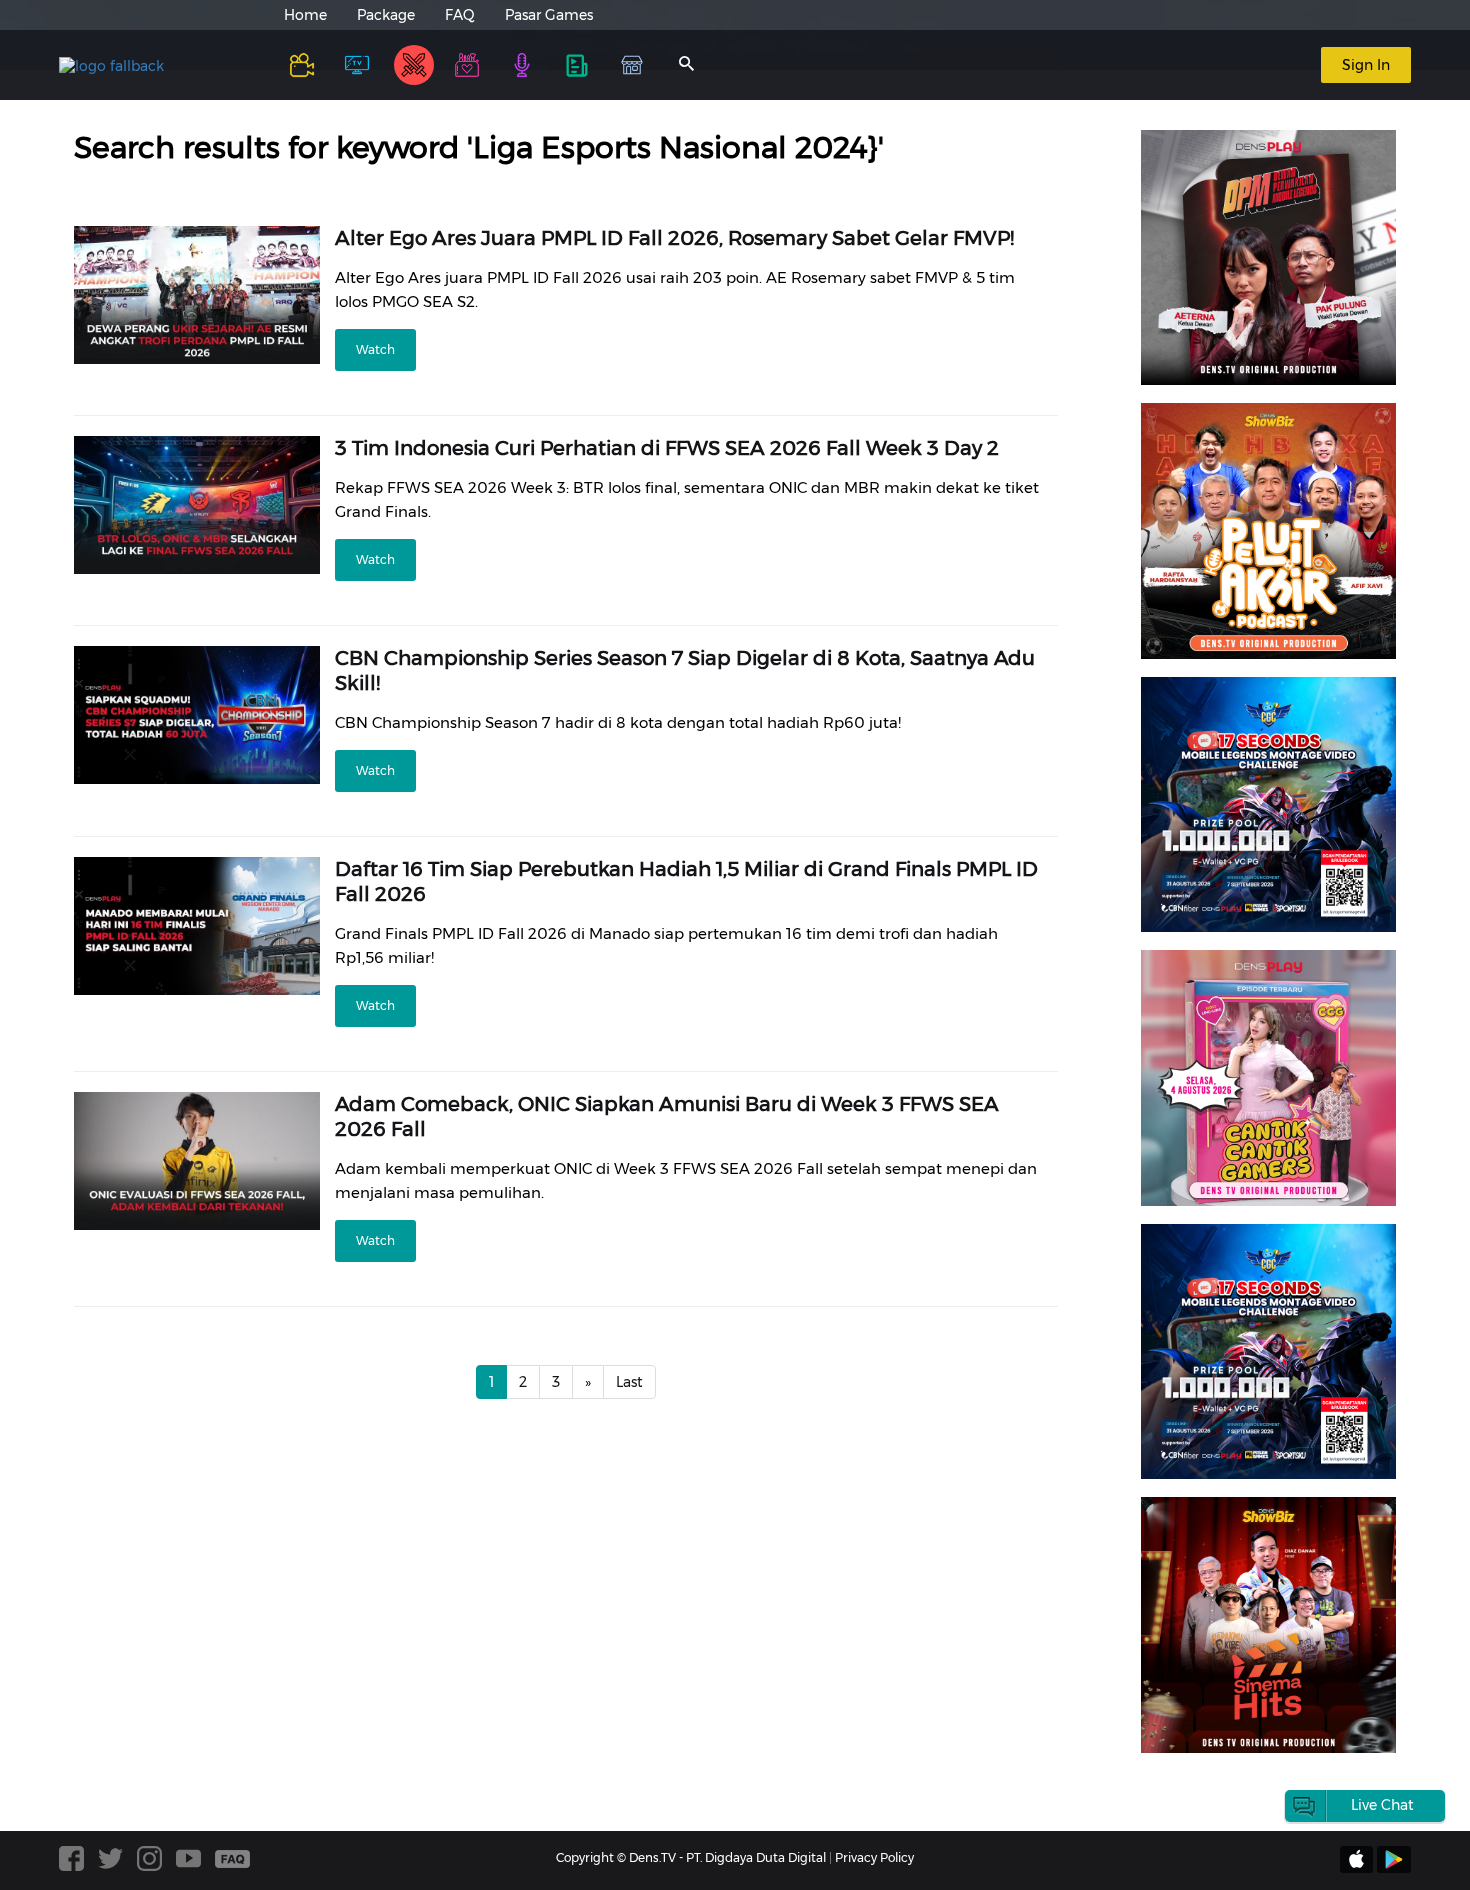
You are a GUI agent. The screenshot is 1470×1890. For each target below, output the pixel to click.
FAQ (460, 15)
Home (305, 15)
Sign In (1366, 65)
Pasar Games (549, 15)
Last (629, 1382)
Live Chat (1382, 1805)
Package (386, 15)
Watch (375, 349)
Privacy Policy (874, 1857)
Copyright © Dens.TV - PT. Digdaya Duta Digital (691, 1857)
